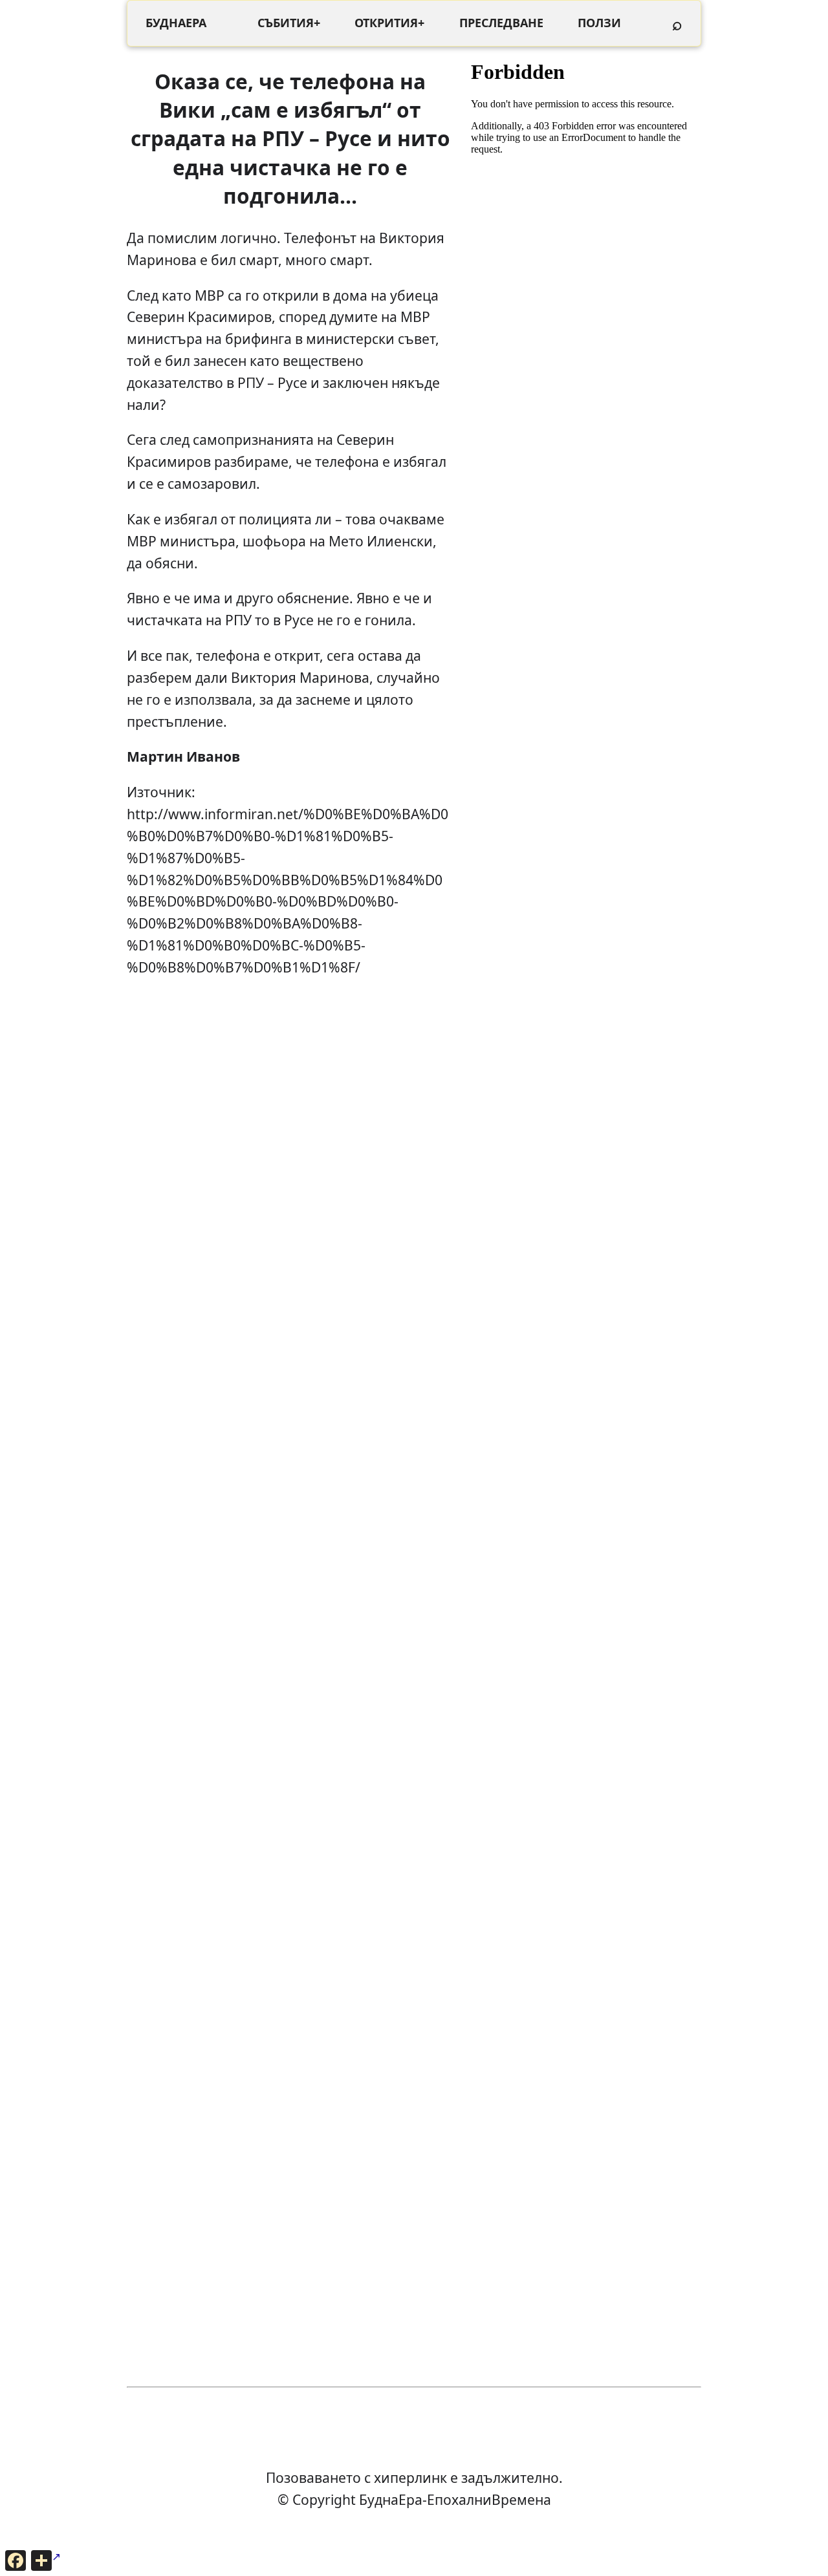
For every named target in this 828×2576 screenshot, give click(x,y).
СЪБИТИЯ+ (289, 23)
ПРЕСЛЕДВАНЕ (501, 23)
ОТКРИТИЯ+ (389, 23)
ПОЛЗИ (599, 23)
